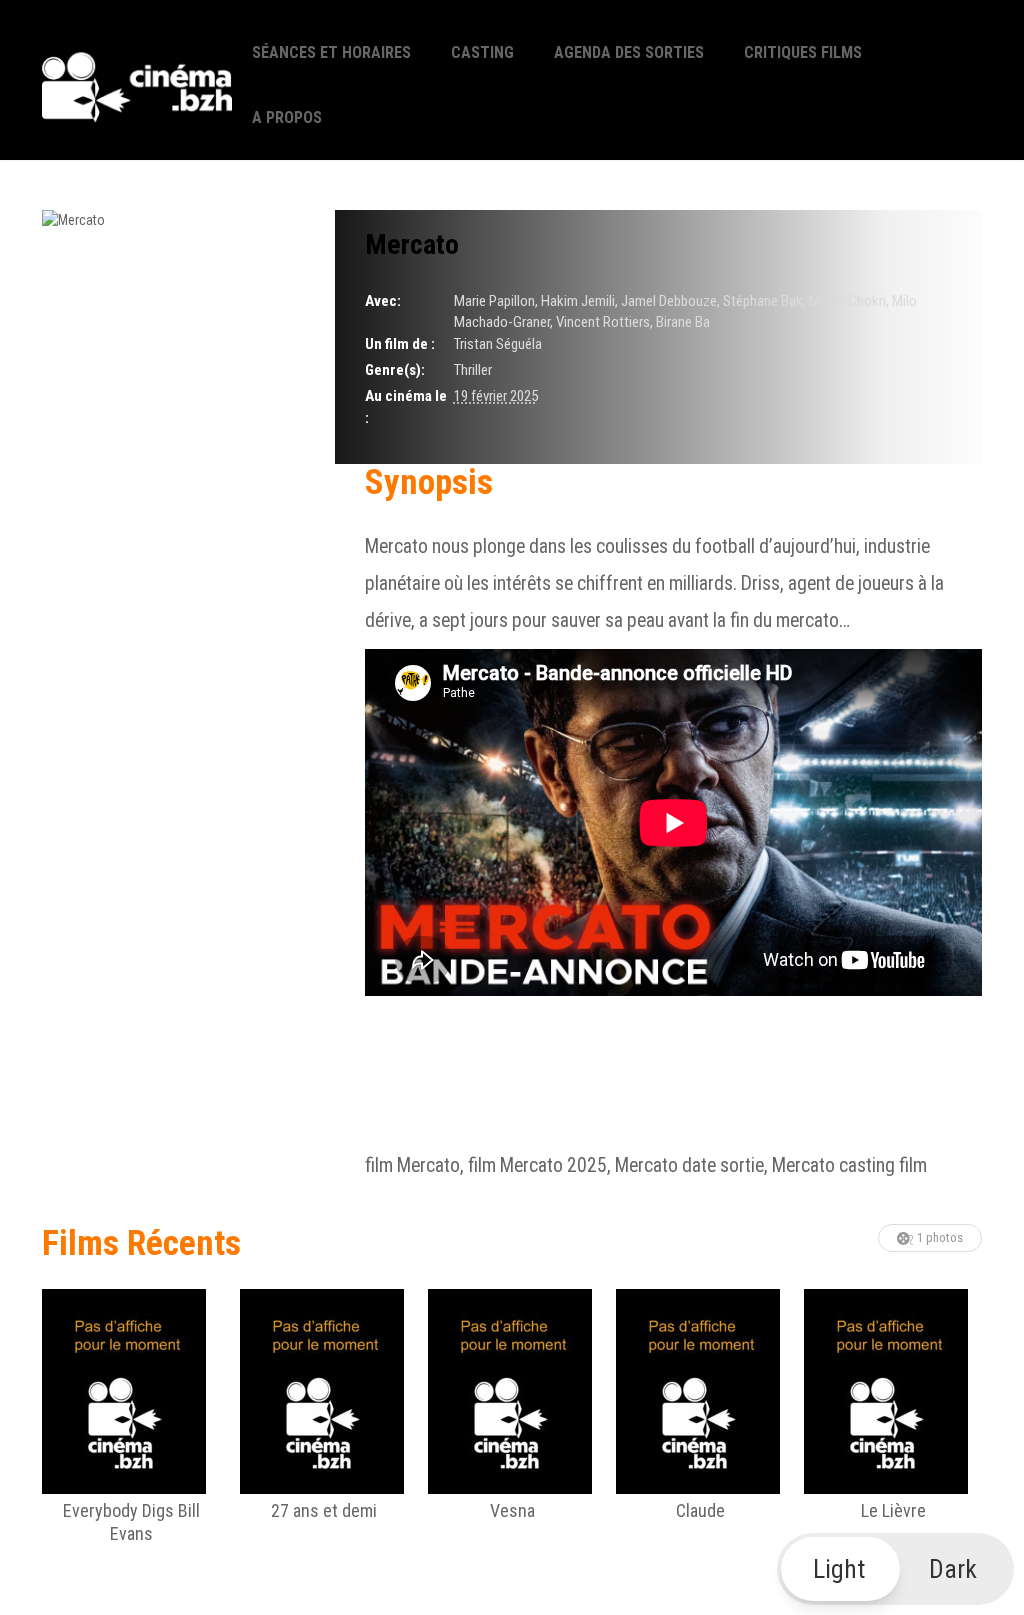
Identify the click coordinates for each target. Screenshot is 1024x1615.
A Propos (287, 117)
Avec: (383, 301)
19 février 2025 (496, 396)
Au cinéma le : (406, 406)
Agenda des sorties (629, 52)
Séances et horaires (331, 52)
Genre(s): (395, 370)
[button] (896, 1569)
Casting (482, 52)
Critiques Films (803, 52)
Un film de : (400, 344)
